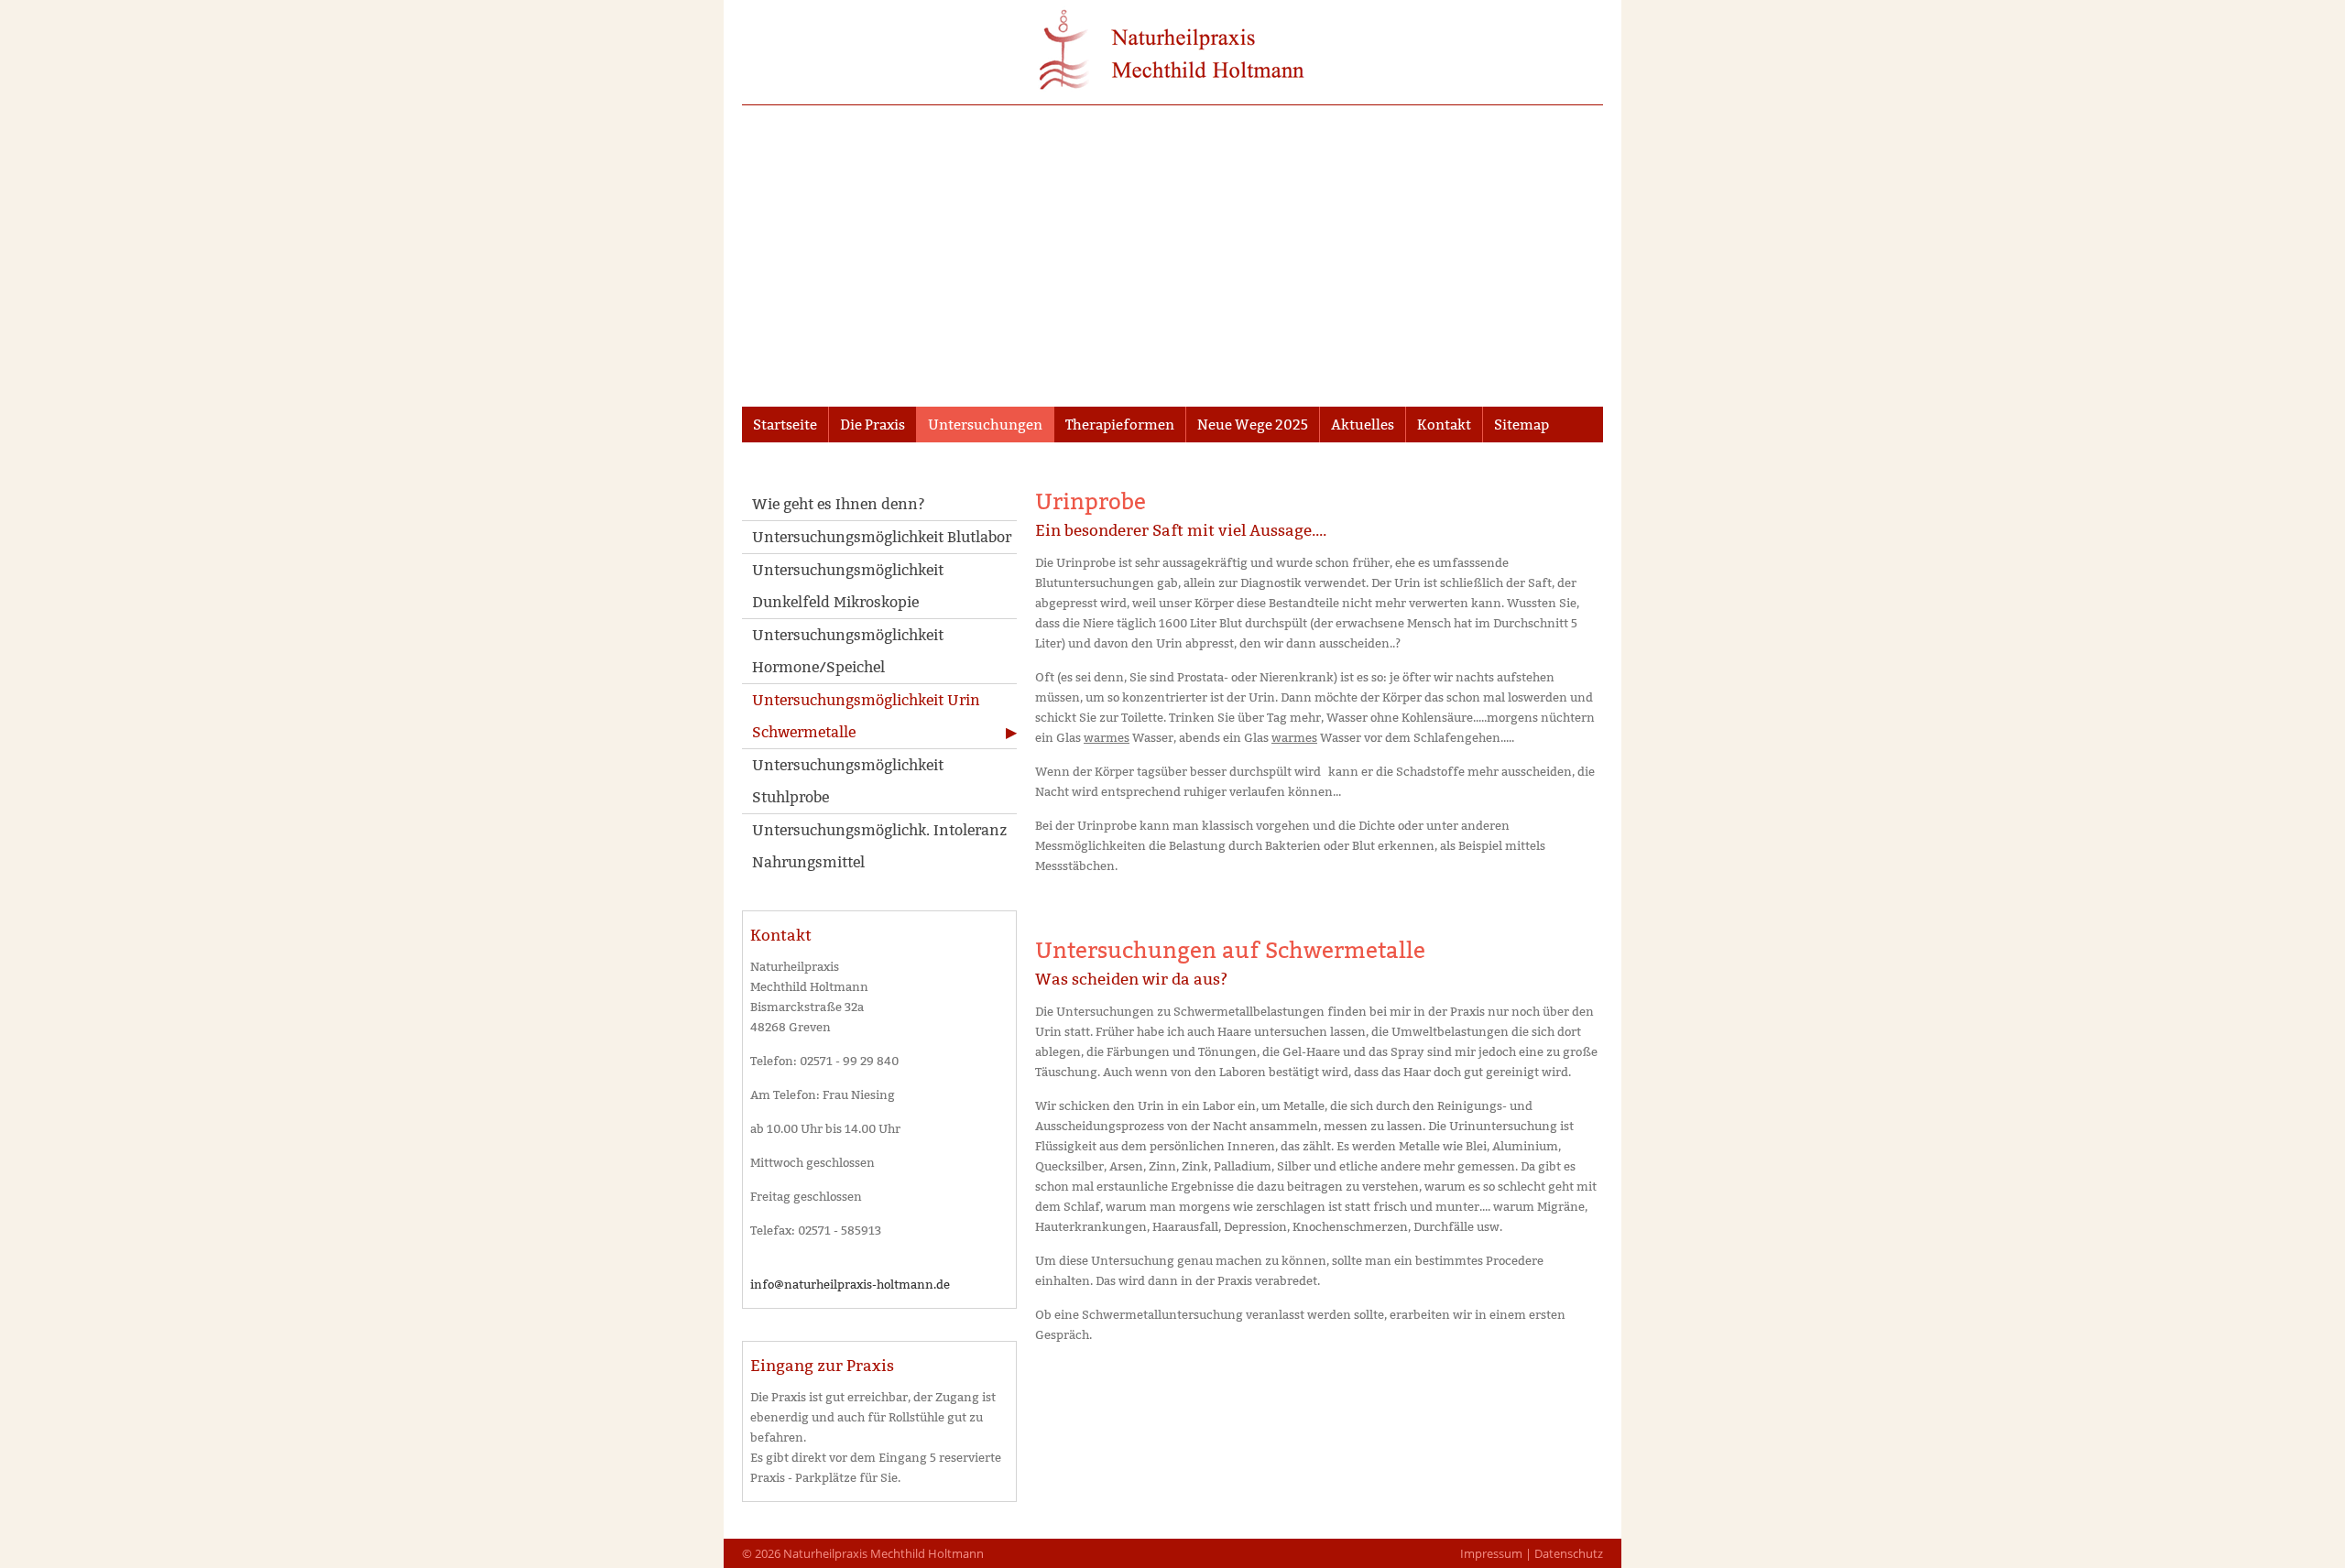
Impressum (1491, 1553)
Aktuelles (1363, 425)
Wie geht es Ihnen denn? (839, 504)
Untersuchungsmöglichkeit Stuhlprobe (848, 781)
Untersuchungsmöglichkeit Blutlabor (882, 537)
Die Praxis (873, 425)
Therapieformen (1120, 425)
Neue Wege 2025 (1253, 425)
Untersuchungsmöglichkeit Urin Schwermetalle (866, 716)
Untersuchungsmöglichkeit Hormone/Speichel (848, 651)
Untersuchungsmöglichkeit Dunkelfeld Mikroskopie (848, 586)
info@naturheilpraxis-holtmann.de (850, 1284)
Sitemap (1522, 425)
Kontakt (1444, 425)
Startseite (785, 425)
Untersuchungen (985, 425)
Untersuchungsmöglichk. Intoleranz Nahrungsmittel (879, 846)
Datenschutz (1569, 1553)
